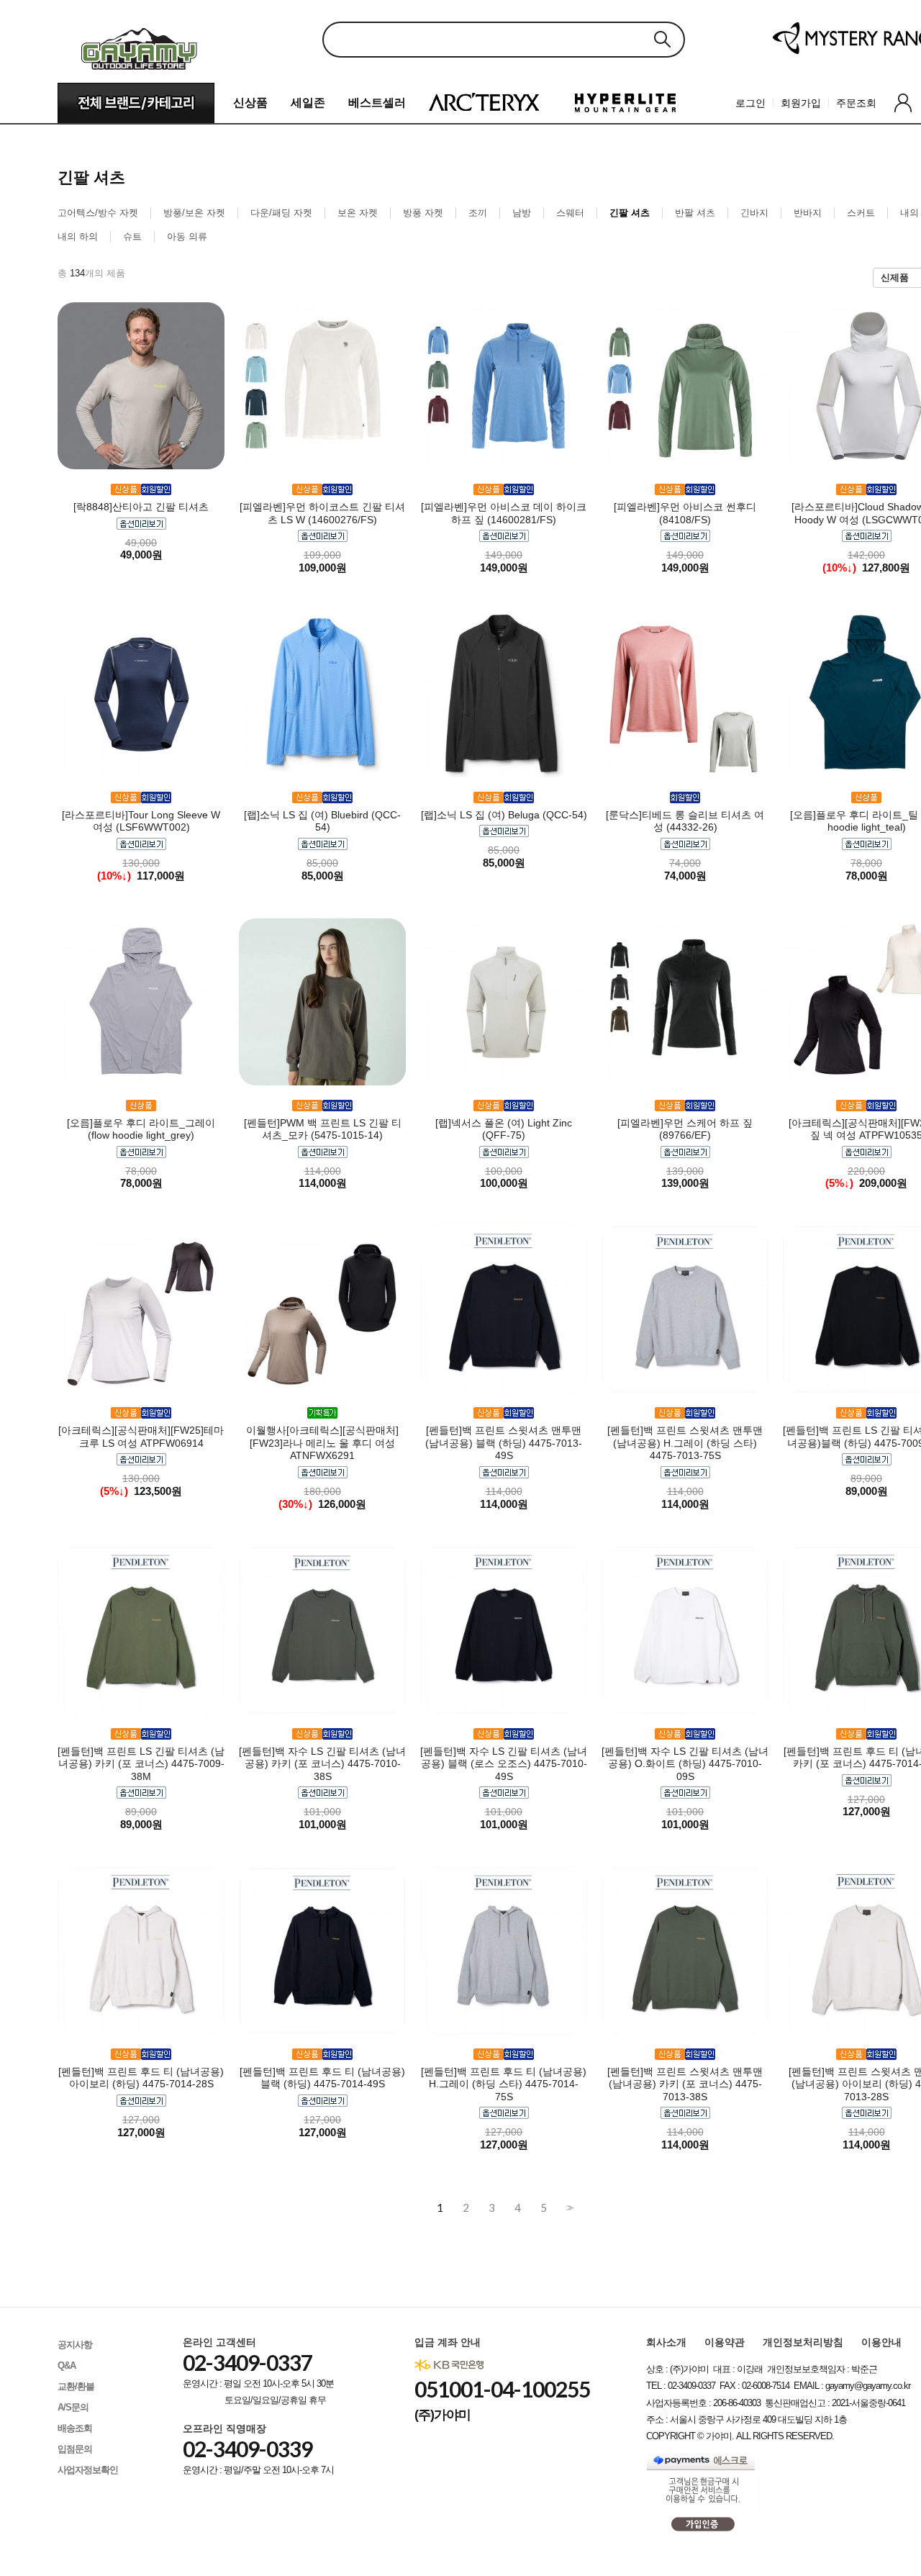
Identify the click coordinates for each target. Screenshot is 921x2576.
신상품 (250, 103)
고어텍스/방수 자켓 (98, 213)
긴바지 (754, 213)
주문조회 (856, 103)
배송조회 (75, 2428)
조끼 (478, 213)
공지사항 (75, 2345)
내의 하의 (78, 236)
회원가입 (801, 103)
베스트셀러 (377, 103)
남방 (522, 213)
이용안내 (881, 2342)
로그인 (750, 103)
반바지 (808, 213)
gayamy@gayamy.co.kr (868, 2386)
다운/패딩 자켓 (281, 213)
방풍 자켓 (423, 213)
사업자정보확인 (88, 2470)
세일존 (308, 103)
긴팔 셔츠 (630, 213)
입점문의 (75, 2449)
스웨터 (570, 213)
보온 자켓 (358, 213)
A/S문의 (73, 2407)
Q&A (67, 2365)
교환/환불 (76, 2386)
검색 (662, 39)
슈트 (132, 236)
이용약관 (725, 2342)
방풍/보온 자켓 (194, 213)
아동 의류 (187, 236)
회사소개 (666, 2342)
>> (568, 2208)
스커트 (861, 213)
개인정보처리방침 (803, 2342)
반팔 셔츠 (695, 213)
